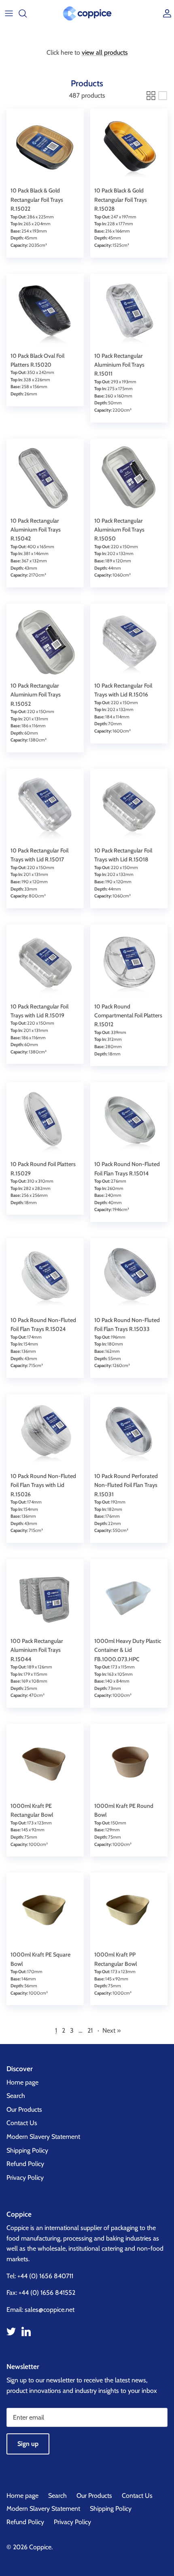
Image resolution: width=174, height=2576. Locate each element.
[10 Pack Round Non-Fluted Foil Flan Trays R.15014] (129, 1121)
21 (90, 2030)
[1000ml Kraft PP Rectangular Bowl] (129, 1911)
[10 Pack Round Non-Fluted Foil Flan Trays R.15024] (45, 1277)
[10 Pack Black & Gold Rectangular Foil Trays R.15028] (129, 147)
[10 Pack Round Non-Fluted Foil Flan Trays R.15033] (129, 1277)
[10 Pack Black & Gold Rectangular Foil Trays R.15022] (45, 147)
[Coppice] (87, 13)
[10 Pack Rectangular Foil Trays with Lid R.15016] (129, 642)
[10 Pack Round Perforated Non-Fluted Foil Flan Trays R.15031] (129, 1433)
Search (16, 2096)
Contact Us (22, 2123)
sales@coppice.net (50, 2310)
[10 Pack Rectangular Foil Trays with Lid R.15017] (45, 807)
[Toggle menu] (9, 13)
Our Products (24, 2109)
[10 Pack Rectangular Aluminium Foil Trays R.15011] (129, 313)
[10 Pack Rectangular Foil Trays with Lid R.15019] (45, 963)
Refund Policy (25, 2164)
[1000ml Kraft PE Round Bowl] (129, 1763)
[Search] (27, 13)
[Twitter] (11, 2331)
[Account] (165, 13)
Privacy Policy (25, 2178)
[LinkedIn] (26, 2331)
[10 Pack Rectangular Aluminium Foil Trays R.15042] (45, 477)
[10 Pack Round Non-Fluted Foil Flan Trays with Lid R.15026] (45, 1433)
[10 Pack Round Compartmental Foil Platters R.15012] (129, 963)
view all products (105, 52)
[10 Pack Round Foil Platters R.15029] (45, 1121)
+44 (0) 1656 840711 (45, 2276)
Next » (111, 2030)
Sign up (28, 2444)
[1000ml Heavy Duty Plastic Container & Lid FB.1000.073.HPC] (129, 1598)
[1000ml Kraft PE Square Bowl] (45, 1911)
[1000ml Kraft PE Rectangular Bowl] (45, 1763)
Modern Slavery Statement (43, 2137)
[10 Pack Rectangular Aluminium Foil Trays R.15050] (129, 477)
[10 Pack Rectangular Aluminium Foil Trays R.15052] (45, 642)
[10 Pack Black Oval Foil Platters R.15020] (45, 313)
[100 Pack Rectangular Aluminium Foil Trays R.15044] (45, 1598)
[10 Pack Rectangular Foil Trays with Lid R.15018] (129, 807)
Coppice (40, 2547)
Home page (22, 2082)
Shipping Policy (27, 2150)
